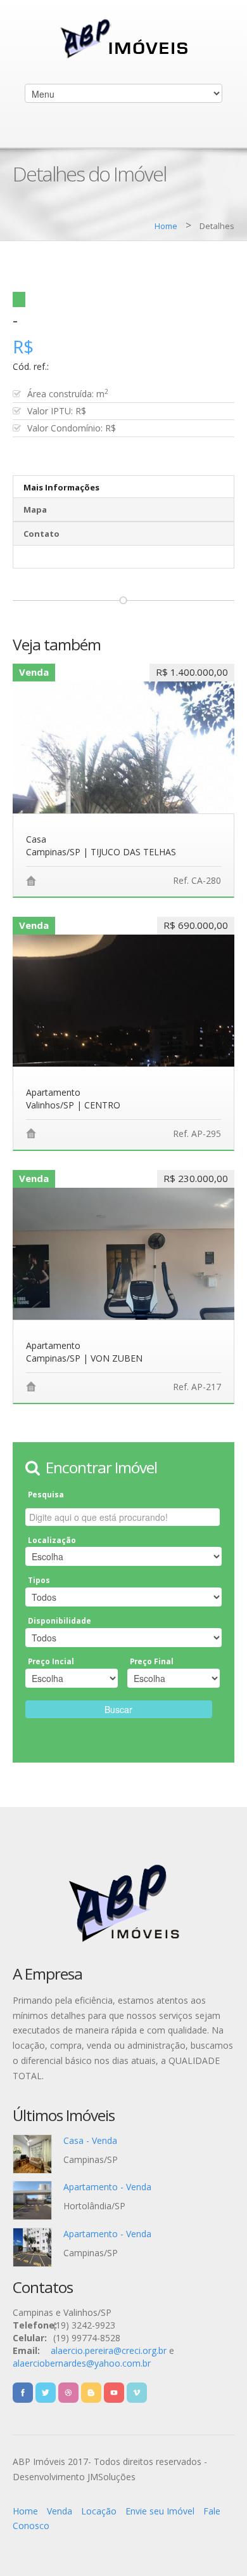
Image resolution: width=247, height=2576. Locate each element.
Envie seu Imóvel (160, 2511)
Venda (60, 2511)
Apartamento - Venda (107, 2187)
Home (166, 226)
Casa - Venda (90, 2140)
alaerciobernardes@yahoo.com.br (82, 2363)
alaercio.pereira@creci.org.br (109, 2350)
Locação (99, 2511)
